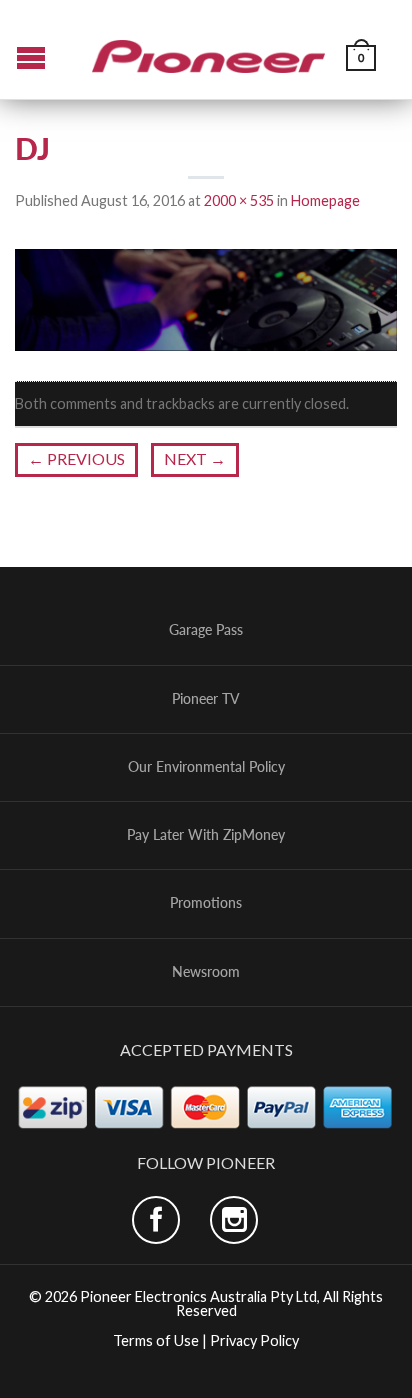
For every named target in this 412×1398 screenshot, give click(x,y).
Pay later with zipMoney (206, 835)
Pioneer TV (206, 699)
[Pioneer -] (209, 49)
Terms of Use (156, 1340)
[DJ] (206, 297)
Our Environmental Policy (206, 767)
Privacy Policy (254, 1340)
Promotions (206, 903)
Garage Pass (206, 630)
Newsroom (206, 972)
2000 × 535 (239, 200)
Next (195, 458)
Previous (76, 458)
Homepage (325, 200)
